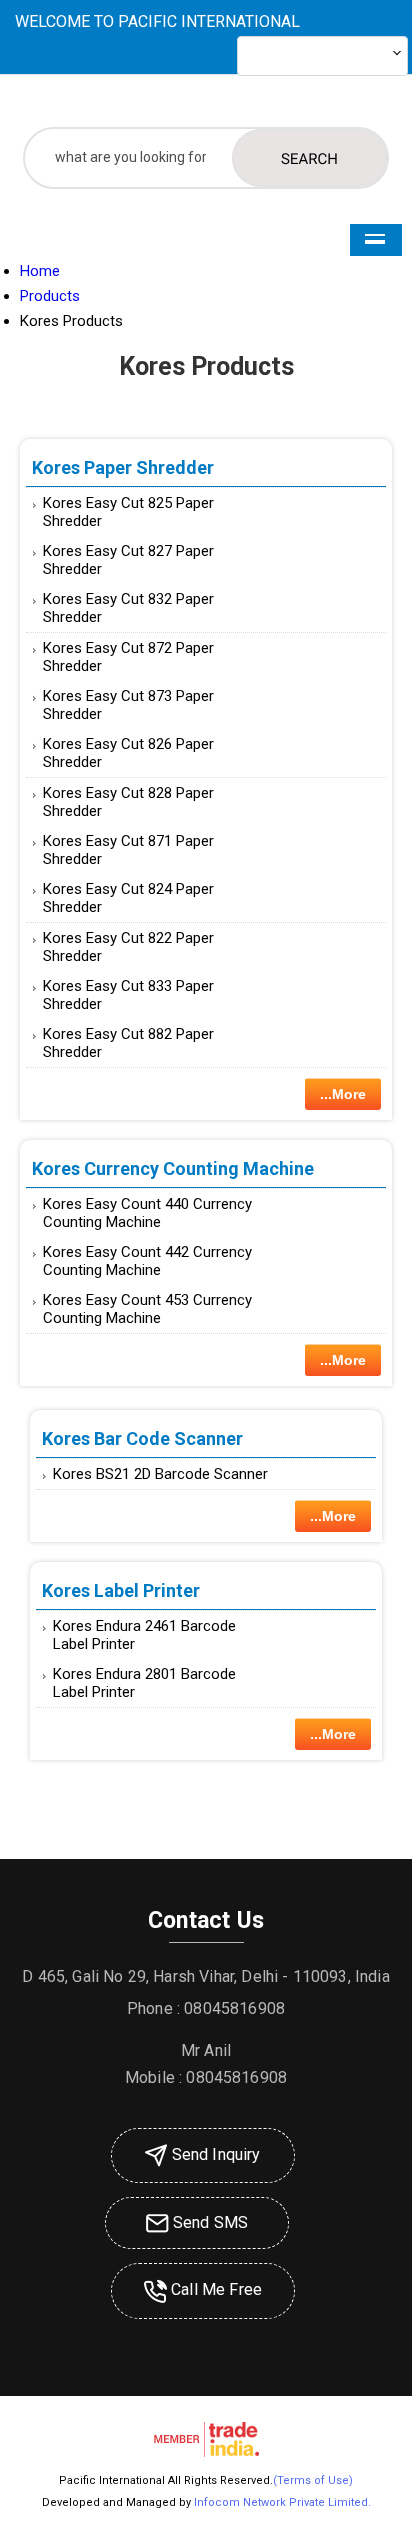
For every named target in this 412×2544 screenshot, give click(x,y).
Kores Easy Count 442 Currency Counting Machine (147, 1261)
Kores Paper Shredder (123, 467)
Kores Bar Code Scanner (142, 1438)
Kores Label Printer (121, 1590)
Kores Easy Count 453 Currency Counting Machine (147, 1309)
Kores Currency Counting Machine (173, 1168)
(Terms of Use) (313, 2480)
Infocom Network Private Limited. (282, 2502)
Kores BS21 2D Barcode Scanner (160, 1474)
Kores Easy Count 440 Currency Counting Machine (147, 1213)
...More (343, 1094)
